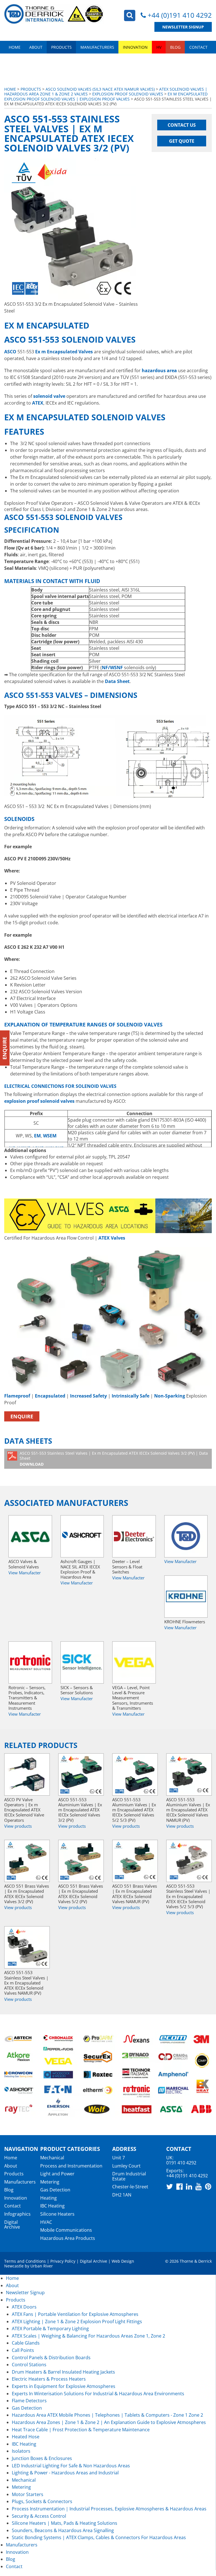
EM (37, 1136)
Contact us (182, 125)
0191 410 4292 (181, 2163)
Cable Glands (26, 2343)
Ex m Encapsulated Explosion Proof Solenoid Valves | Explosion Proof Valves (106, 96)
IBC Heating (52, 2206)
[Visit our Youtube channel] (199, 2186)
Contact (198, 47)
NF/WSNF (112, 668)
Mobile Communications (66, 2230)
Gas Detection (55, 2190)
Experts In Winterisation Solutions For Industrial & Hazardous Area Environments (98, 2394)
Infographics (17, 2214)
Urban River (42, 2266)
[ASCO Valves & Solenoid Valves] (30, 1536)
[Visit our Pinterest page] (208, 2186)
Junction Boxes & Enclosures (42, 2458)
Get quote (182, 141)
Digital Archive (12, 2225)
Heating (49, 2198)
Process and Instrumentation (71, 2166)
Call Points (23, 2350)
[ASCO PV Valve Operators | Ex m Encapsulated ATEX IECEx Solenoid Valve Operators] (27, 1774)
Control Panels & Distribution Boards (51, 2358)
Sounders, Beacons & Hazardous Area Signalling (63, 2530)
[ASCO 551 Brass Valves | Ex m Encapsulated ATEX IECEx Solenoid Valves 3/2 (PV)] (27, 1861)
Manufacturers (97, 47)
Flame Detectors (29, 2401)
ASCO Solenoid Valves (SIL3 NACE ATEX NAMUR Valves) (100, 89)
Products (61, 47)
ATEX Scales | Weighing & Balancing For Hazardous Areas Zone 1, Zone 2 (88, 2336)
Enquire (22, 1416)
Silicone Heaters (57, 2214)
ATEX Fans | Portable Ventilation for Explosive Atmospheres (75, 2314)
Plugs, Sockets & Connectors (42, 2501)
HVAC (46, 2222)
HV (159, 47)
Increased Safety (88, 1396)
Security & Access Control (39, 2516)
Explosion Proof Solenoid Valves (128, 94)
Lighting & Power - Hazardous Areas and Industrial (65, 2473)
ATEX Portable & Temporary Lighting (50, 2329)
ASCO (10, 352)
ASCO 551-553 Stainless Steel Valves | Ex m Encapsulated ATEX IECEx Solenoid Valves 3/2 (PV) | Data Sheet (114, 1459)
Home (15, 47)
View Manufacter (25, 1573)
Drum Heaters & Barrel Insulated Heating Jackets (63, 2372)
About (36, 47)
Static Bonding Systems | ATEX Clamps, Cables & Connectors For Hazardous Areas (99, 2537)
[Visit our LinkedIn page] (189, 2186)
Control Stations (29, 2365)
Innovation (135, 47)
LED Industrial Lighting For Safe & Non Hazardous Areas (71, 2466)
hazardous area (159, 370)
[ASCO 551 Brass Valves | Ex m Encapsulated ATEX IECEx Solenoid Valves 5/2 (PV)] (81, 1861)
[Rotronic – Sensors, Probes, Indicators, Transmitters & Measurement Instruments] (30, 1662)
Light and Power (57, 2174)
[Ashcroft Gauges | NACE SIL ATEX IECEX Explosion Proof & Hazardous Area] (82, 1536)
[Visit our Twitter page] (170, 2186)
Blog (175, 47)
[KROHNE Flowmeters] (186, 1597)
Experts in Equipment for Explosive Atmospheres (64, 2386)
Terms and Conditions (25, 2261)
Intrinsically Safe (130, 1396)
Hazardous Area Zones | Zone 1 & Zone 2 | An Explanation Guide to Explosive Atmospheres (109, 2422)
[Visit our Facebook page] (179, 2186)
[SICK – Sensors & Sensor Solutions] (82, 1662)
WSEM (50, 1136)
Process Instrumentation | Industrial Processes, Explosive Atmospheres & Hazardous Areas (109, 2509)
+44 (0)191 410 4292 (180, 15)
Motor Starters (28, 2494)
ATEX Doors (24, 2307)
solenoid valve (49, 396)
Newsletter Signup (183, 27)
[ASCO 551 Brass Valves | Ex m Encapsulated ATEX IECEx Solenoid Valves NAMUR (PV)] (135, 1861)
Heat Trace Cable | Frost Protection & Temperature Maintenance (81, 2430)
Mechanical (52, 2158)
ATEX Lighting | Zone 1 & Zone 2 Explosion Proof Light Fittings (77, 2321)
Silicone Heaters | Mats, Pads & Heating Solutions (65, 2523)
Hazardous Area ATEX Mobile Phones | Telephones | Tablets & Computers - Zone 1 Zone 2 (107, 2415)
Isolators (21, 2451)
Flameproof (17, 1396)
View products (18, 1826)
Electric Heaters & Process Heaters (49, 2379)
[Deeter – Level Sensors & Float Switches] (134, 1536)
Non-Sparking (170, 1396)
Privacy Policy (63, 2261)
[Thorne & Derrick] (54, 14)
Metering (50, 2182)
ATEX (38, 403)
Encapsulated (50, 1396)
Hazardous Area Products (68, 2238)
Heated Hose (26, 2437)
